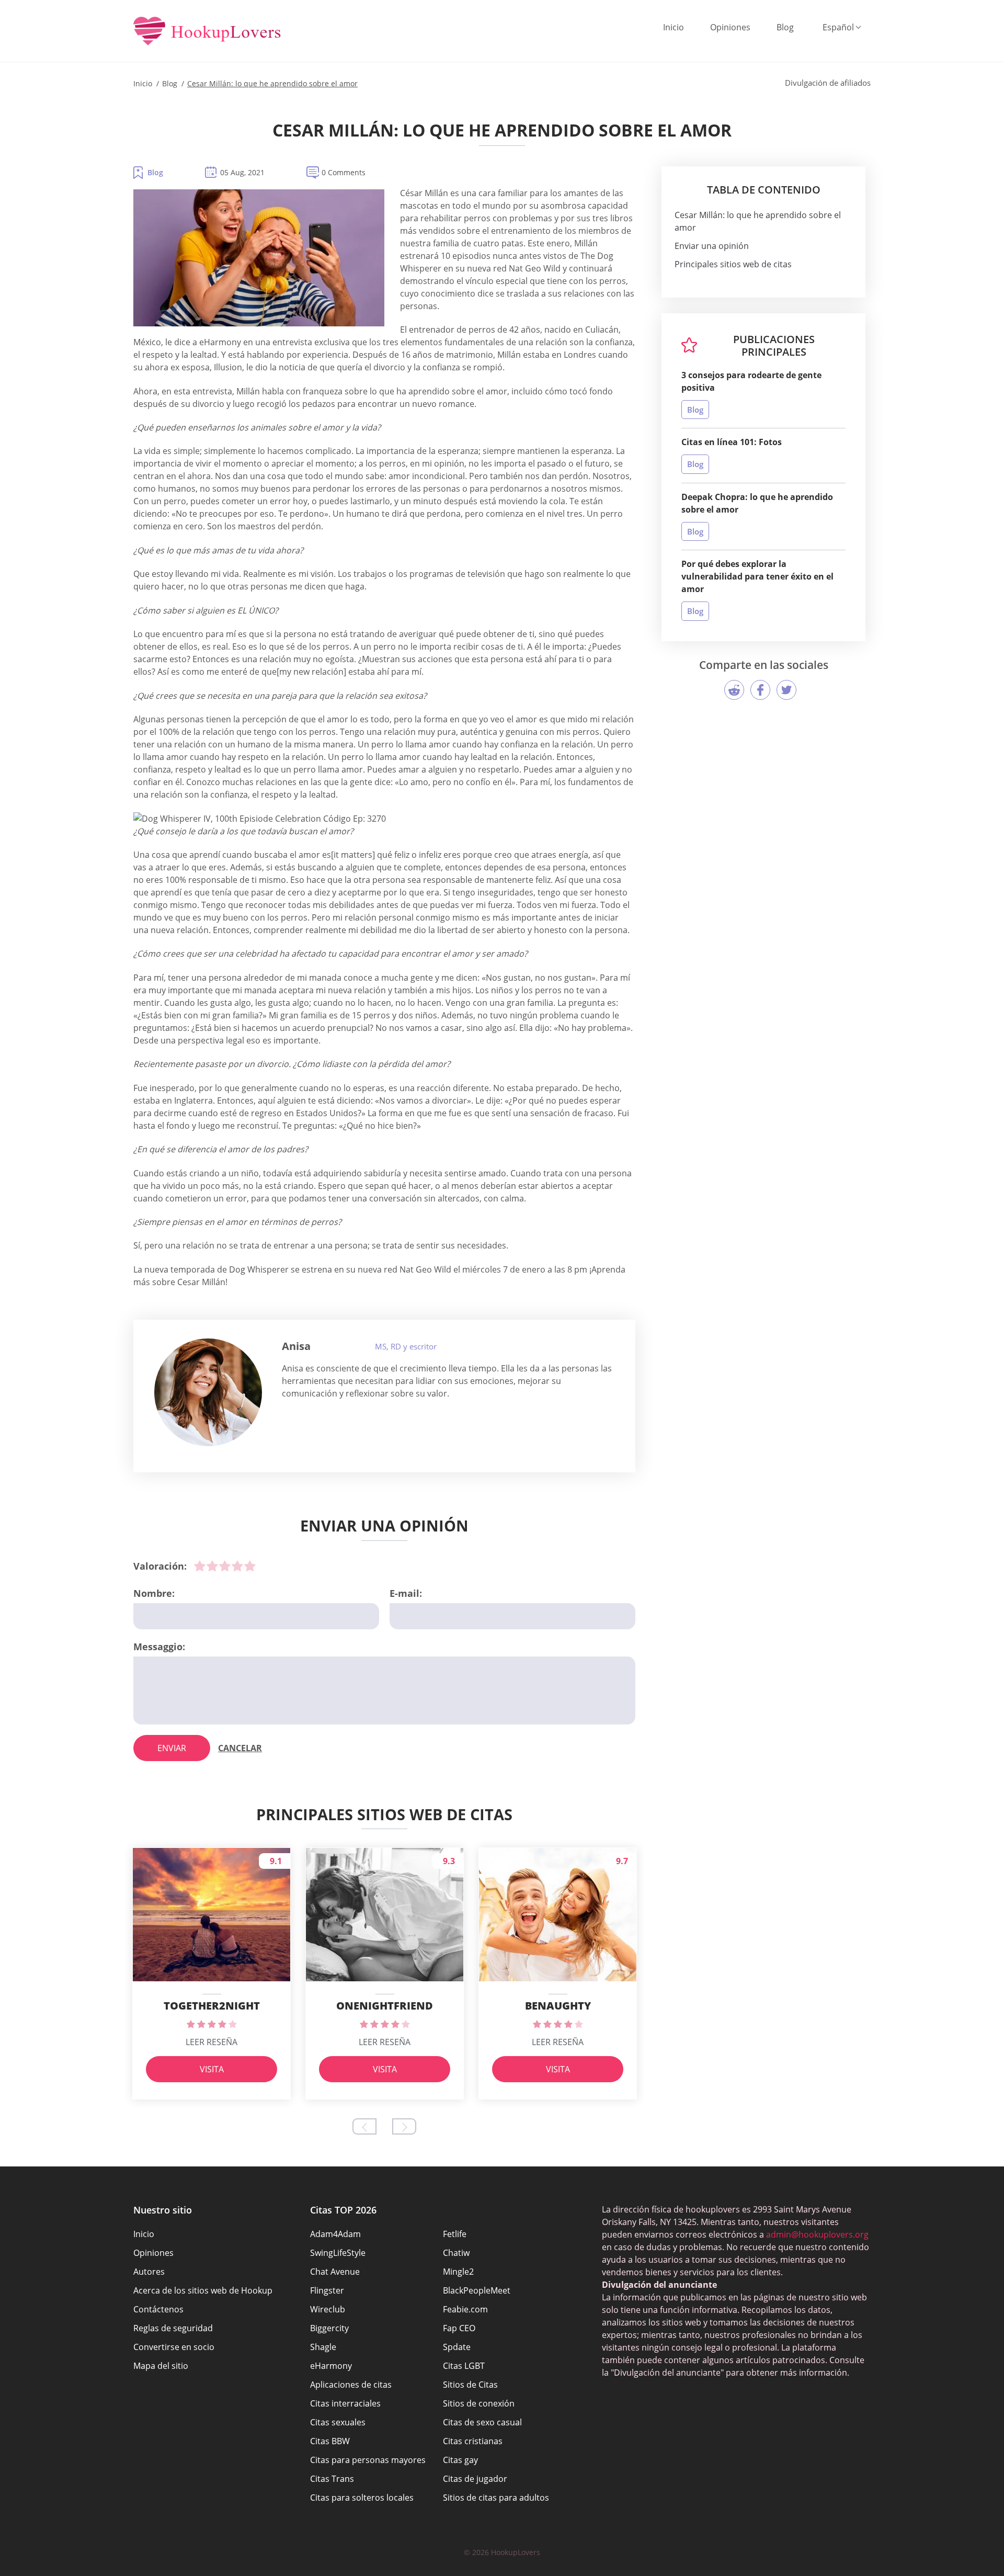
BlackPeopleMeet (477, 2290)
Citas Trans (332, 2479)
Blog (785, 27)
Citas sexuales (338, 2422)
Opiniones (730, 27)
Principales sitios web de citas (733, 264)
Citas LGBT (464, 2366)
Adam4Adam (335, 2234)
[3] (225, 1566)
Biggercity (329, 2328)
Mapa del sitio (161, 2366)
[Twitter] (786, 690)
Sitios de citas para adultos (496, 2498)
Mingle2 (458, 2272)
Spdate (457, 2347)
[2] (212, 1566)
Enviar (172, 1748)
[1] (200, 1566)
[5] (250, 1566)
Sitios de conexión (479, 2403)
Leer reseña (212, 2042)
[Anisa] (208, 1392)
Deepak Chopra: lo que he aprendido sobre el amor (757, 503)
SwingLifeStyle (338, 2253)
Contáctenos (158, 2309)
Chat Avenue (335, 2272)
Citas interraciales (345, 2403)
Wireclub (328, 2309)
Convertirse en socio (174, 2347)
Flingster (327, 2290)
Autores (149, 2272)
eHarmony (331, 2366)
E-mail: (406, 1593)
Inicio (674, 27)
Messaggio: (159, 1647)
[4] (237, 1566)
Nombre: (154, 1593)
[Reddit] (734, 690)
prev (364, 2126)
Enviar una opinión (712, 246)
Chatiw (456, 2253)
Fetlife (455, 2234)
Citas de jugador (475, 2479)
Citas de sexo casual (482, 2422)
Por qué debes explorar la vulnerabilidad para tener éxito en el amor (757, 576)
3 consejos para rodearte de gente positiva (751, 381)
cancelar (240, 1748)
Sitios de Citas (470, 2385)
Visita (212, 2069)
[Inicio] (207, 32)
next (404, 2126)
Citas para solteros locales (362, 2498)
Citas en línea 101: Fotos (732, 442)
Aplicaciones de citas (351, 2385)
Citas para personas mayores (368, 2460)
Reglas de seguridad (173, 2328)
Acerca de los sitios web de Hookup (203, 2290)
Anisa (296, 1346)
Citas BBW (330, 2441)
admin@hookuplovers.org (817, 2234)
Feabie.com (465, 2309)
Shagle (323, 2347)
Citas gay (460, 2460)
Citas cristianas (473, 2441)
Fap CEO (459, 2328)
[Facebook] (760, 690)
